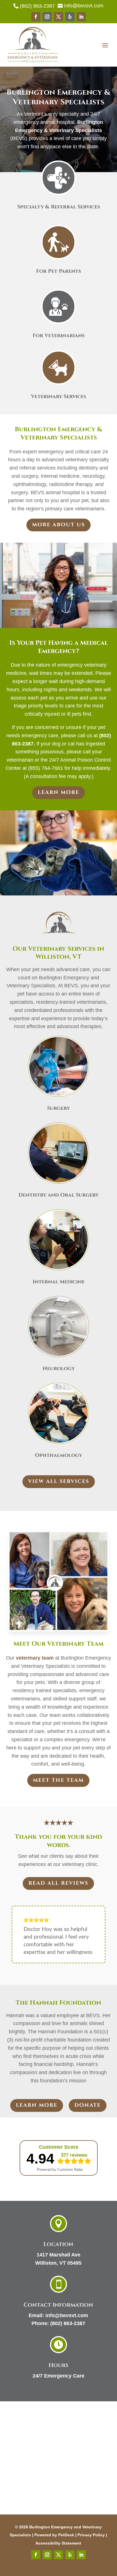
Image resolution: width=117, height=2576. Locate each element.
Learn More (58, 792)
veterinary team (35, 1658)
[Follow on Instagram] (47, 17)
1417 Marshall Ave (58, 2255)
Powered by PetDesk (54, 2535)
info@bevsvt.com (67, 2315)
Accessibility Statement (58, 2543)
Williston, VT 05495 (58, 2263)
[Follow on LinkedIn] (81, 17)
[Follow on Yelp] (70, 17)
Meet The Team (58, 1780)
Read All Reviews (58, 1883)
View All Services (59, 1481)
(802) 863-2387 (68, 2323)
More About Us (58, 525)
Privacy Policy (91, 2535)
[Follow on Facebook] (36, 17)
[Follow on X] (58, 17)
